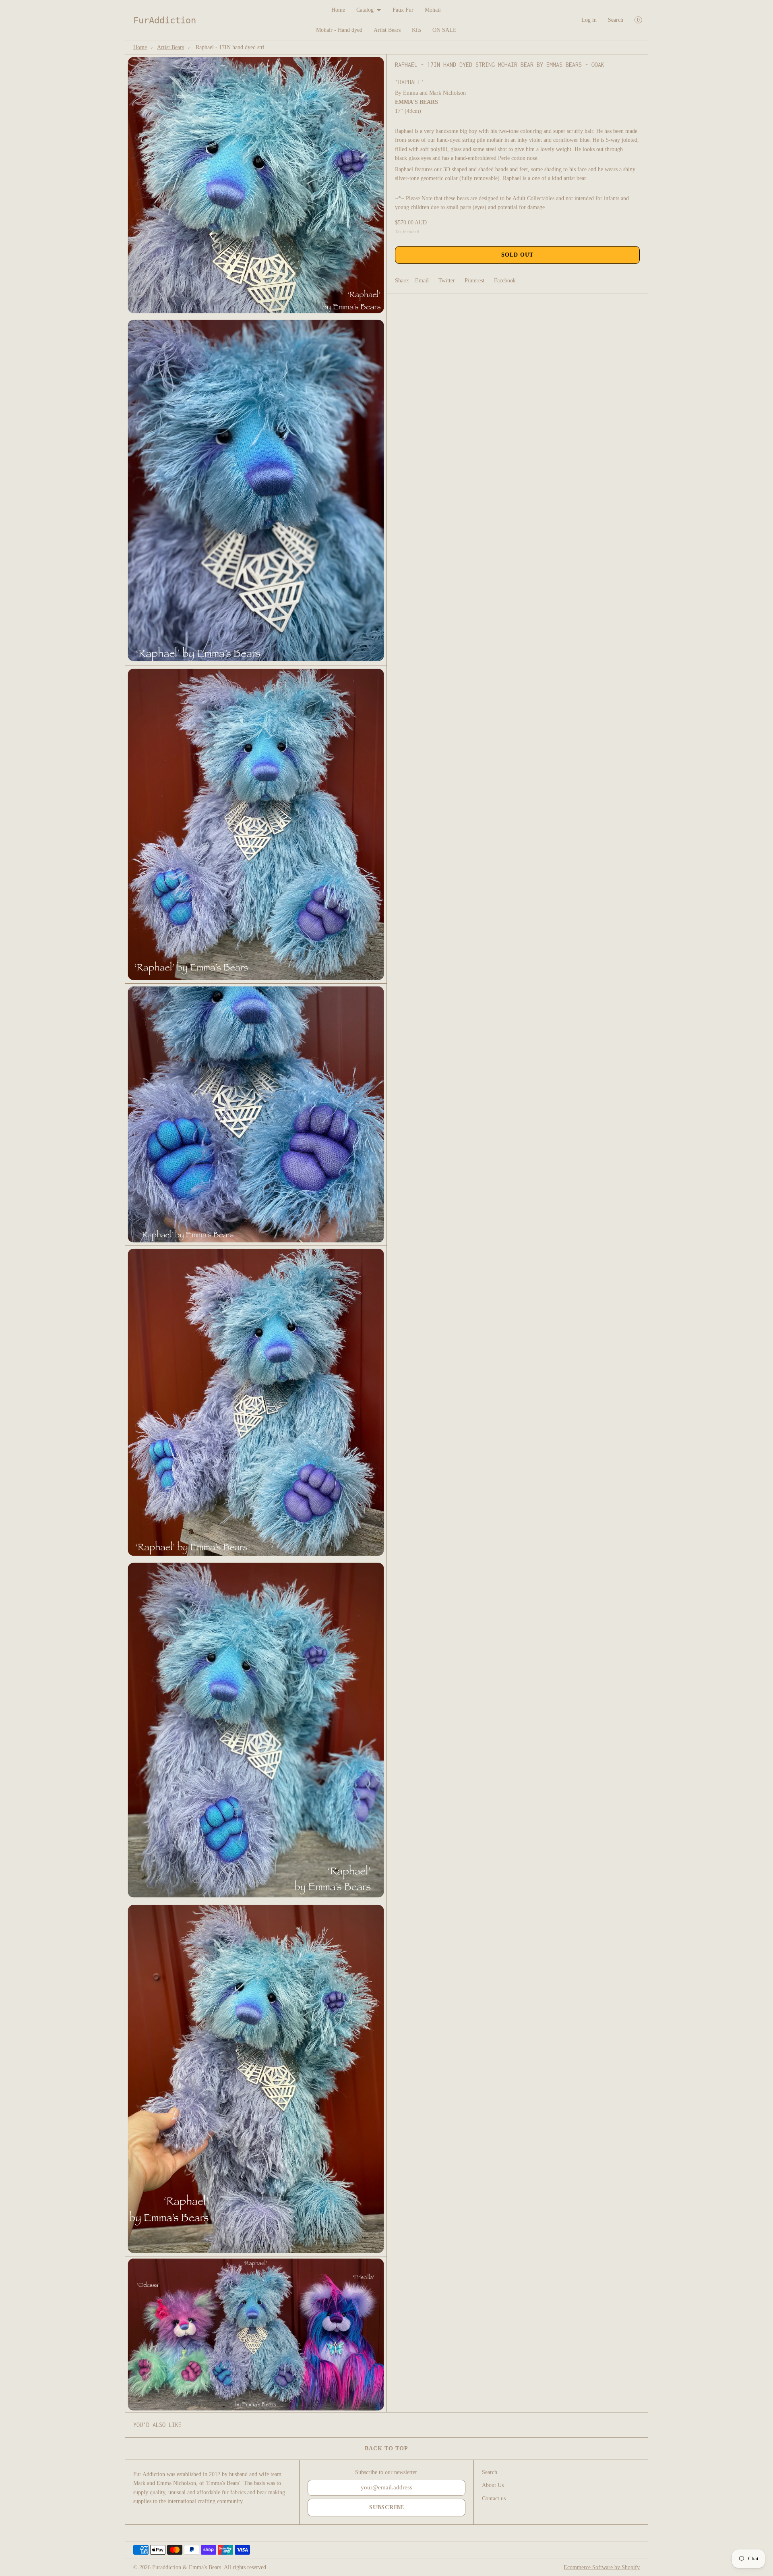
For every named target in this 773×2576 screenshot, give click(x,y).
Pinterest (474, 281)
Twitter (447, 281)
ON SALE (444, 30)
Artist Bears (387, 30)
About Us (493, 2485)
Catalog (365, 10)
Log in (589, 20)
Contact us (494, 2498)
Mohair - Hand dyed (339, 30)
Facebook (505, 281)
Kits (416, 30)
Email (422, 281)
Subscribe (387, 2507)
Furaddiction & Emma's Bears (187, 2567)
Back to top (386, 2449)
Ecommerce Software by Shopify (602, 2567)
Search (616, 20)
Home (338, 10)
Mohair (433, 10)
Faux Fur (403, 10)
